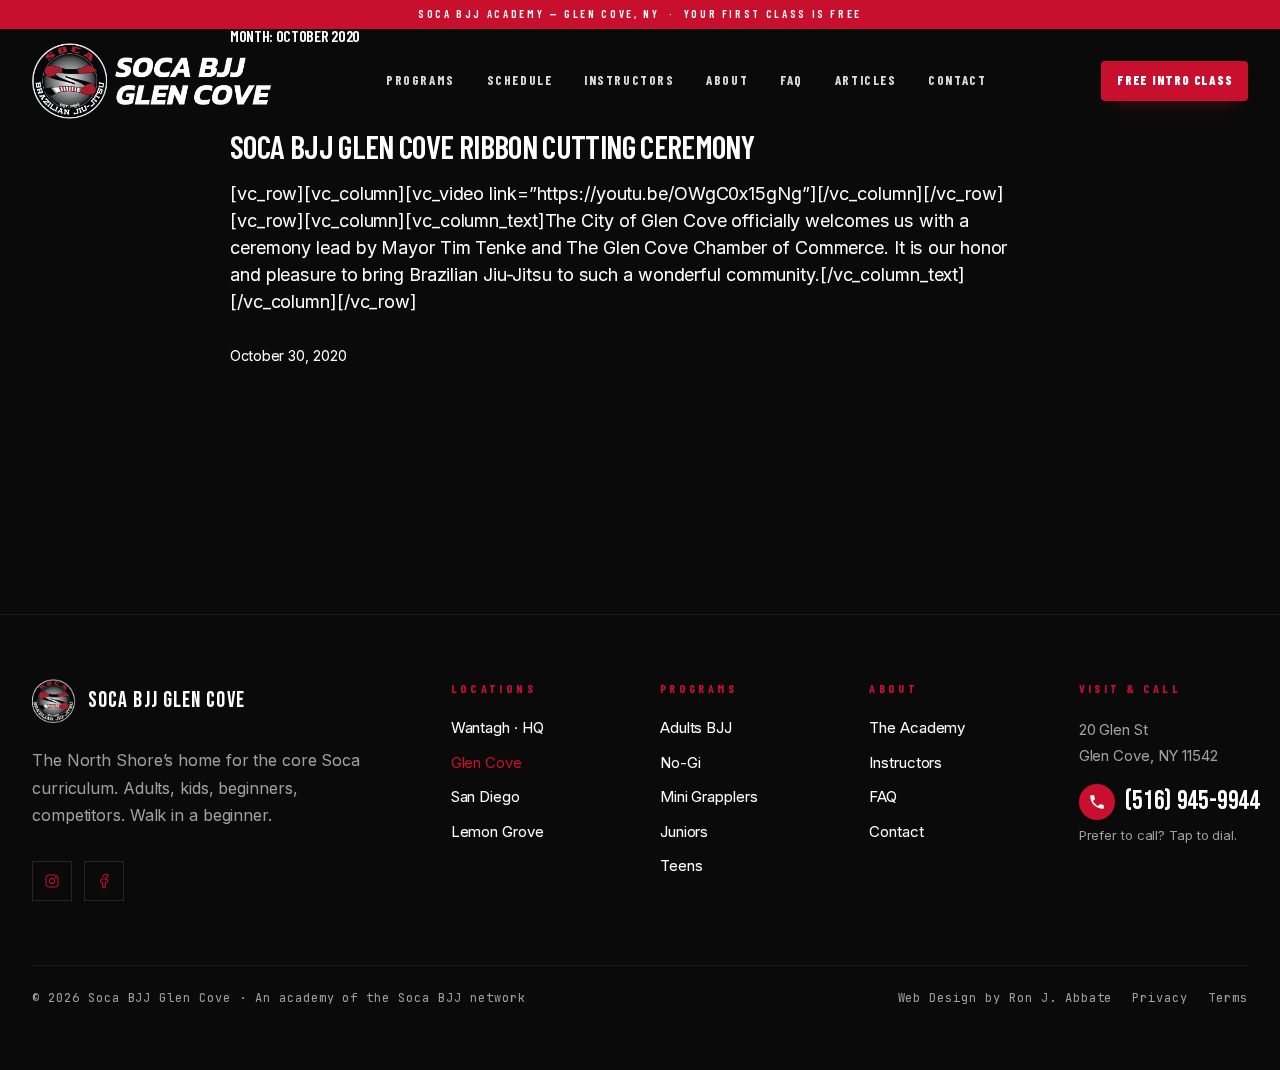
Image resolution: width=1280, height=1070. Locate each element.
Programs (420, 80)
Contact (957, 80)
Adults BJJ (696, 727)
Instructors (629, 80)
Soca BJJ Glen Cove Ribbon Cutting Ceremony (492, 146)
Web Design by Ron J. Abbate (1005, 998)
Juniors (684, 831)
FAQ (791, 80)
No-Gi (680, 762)
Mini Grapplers (709, 796)
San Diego (485, 796)
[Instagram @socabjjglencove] (52, 881)
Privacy (1160, 998)
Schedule (519, 80)
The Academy (917, 727)
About (727, 80)
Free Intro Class (1174, 80)
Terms (1228, 998)
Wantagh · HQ (497, 727)
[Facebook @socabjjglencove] (104, 881)
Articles (865, 80)
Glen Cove (486, 762)
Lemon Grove (497, 831)
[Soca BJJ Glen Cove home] (152, 81)
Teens (681, 865)
